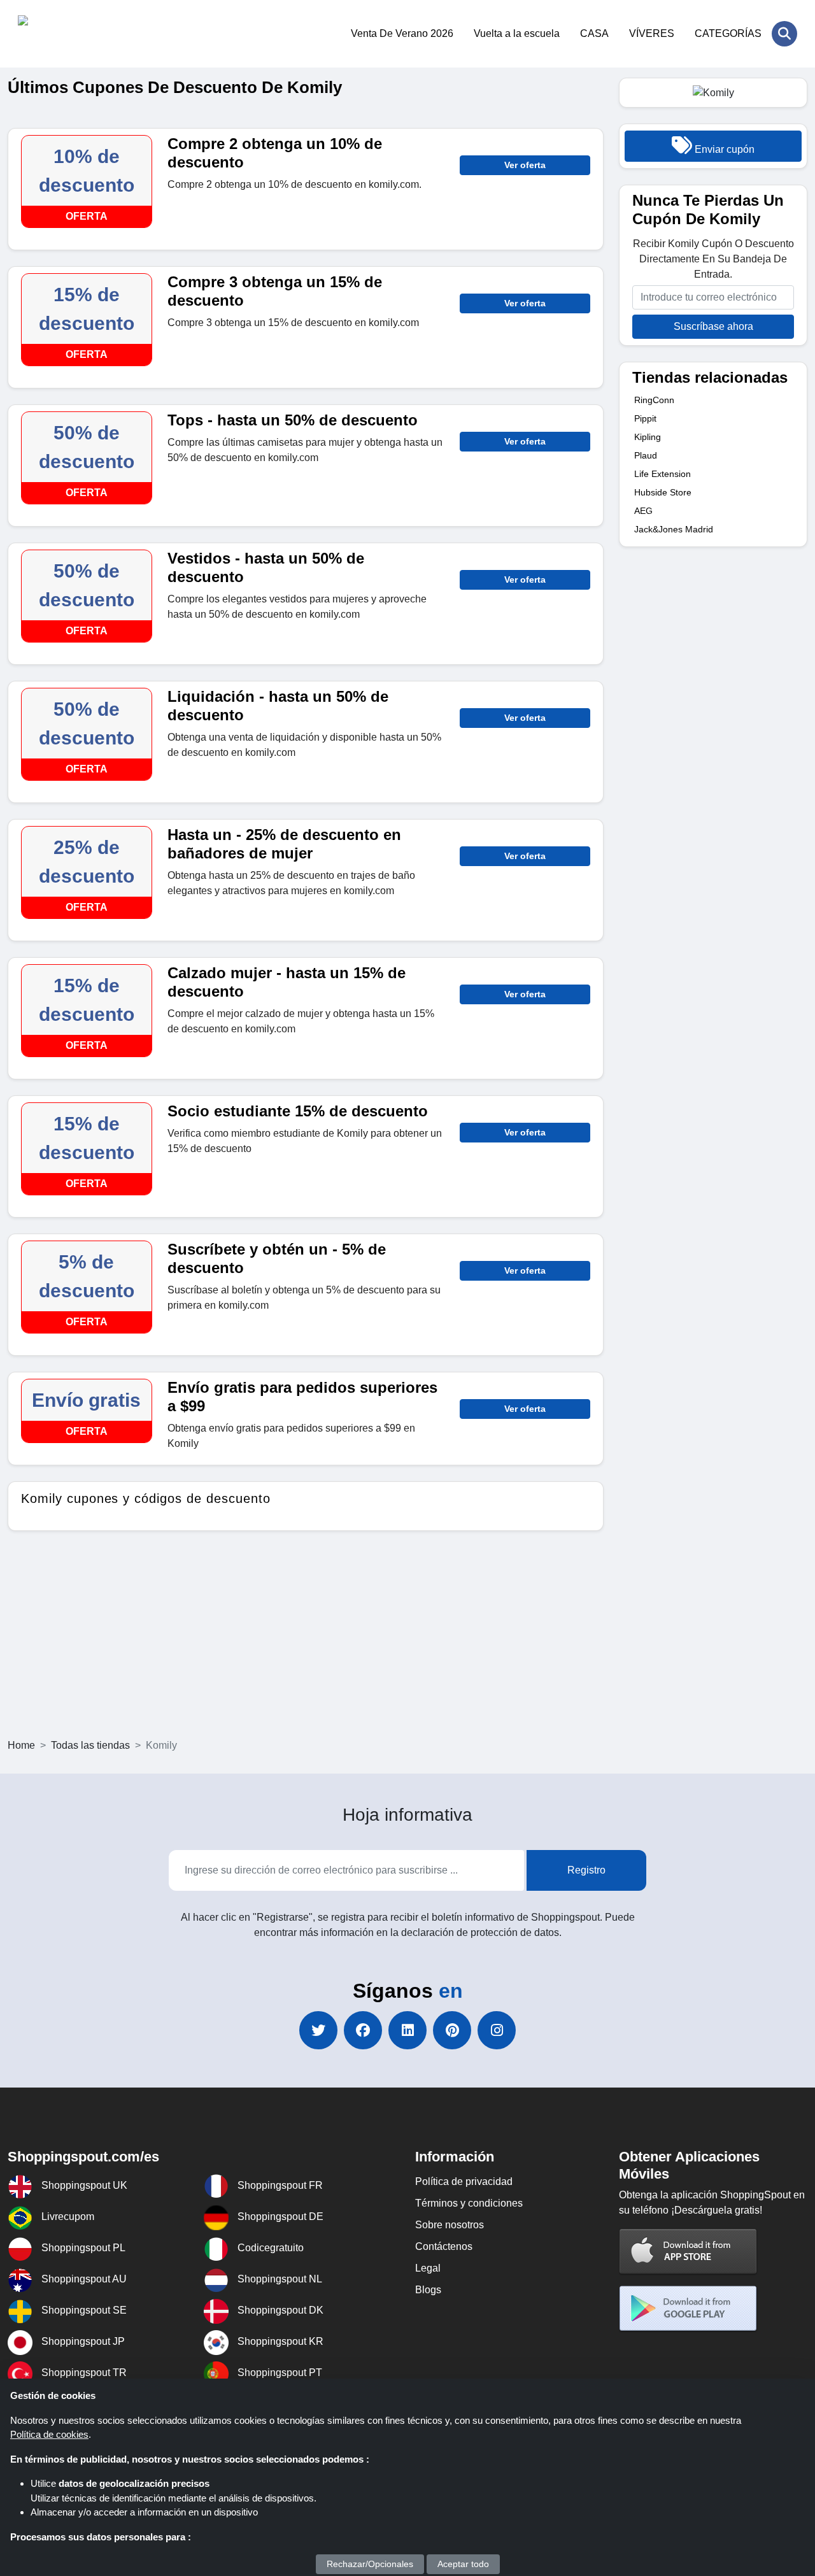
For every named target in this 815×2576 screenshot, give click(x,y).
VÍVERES (652, 33)
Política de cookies (49, 2434)
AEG (643, 511)
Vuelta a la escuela (517, 33)
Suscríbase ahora (713, 326)
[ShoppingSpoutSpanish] (80, 34)
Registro (586, 1870)
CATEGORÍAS (728, 33)
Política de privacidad (464, 2181)
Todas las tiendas (90, 1745)
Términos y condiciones (469, 2203)
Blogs (428, 2290)
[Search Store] (784, 34)
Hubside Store (663, 492)
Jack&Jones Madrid (674, 529)
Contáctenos (444, 2246)
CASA (594, 33)
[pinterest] (452, 2030)
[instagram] (497, 2030)
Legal (428, 2268)
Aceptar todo (463, 2564)
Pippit (645, 418)
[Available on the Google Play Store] (688, 2308)
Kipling (648, 437)
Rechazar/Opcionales (370, 2564)
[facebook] (363, 2030)
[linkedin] (407, 2030)
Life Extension (663, 474)
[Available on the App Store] (688, 2251)
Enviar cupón (723, 149)
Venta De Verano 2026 (402, 33)
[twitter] (318, 2030)
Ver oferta (525, 165)
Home (21, 1745)
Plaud (646, 455)
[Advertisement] (407, 1642)
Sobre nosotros (450, 2225)
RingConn (654, 400)
